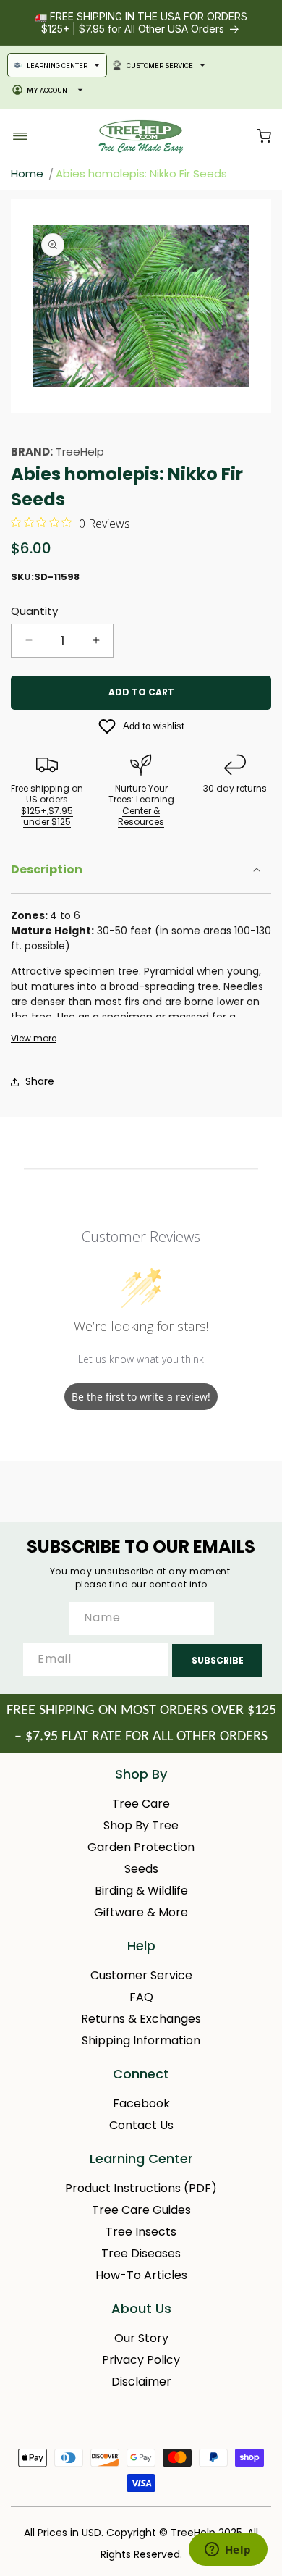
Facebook (141, 2103)
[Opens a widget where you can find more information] (228, 2551)
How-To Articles (141, 2275)
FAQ (141, 1997)
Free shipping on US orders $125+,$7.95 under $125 (47, 805)
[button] (264, 136)
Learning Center (57, 66)
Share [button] (40, 1081)
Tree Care (141, 1804)
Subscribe (218, 1660)
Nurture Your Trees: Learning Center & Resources (141, 805)
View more (34, 1039)
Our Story (141, 2338)
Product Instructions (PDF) (141, 2188)
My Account (49, 90)
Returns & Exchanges (141, 2019)
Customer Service (160, 66)
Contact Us (141, 2125)
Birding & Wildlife (141, 1891)
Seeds (141, 1869)
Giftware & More (141, 1912)
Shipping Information (141, 2040)
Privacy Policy (141, 2360)
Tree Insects (141, 2232)
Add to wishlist (154, 726)
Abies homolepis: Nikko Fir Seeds (141, 173)
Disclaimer (141, 2382)
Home (27, 173)
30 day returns (235, 788)
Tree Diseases (141, 2253)
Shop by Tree (141, 1825)
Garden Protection (141, 1847)
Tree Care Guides (141, 2210)
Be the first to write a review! (141, 1397)
